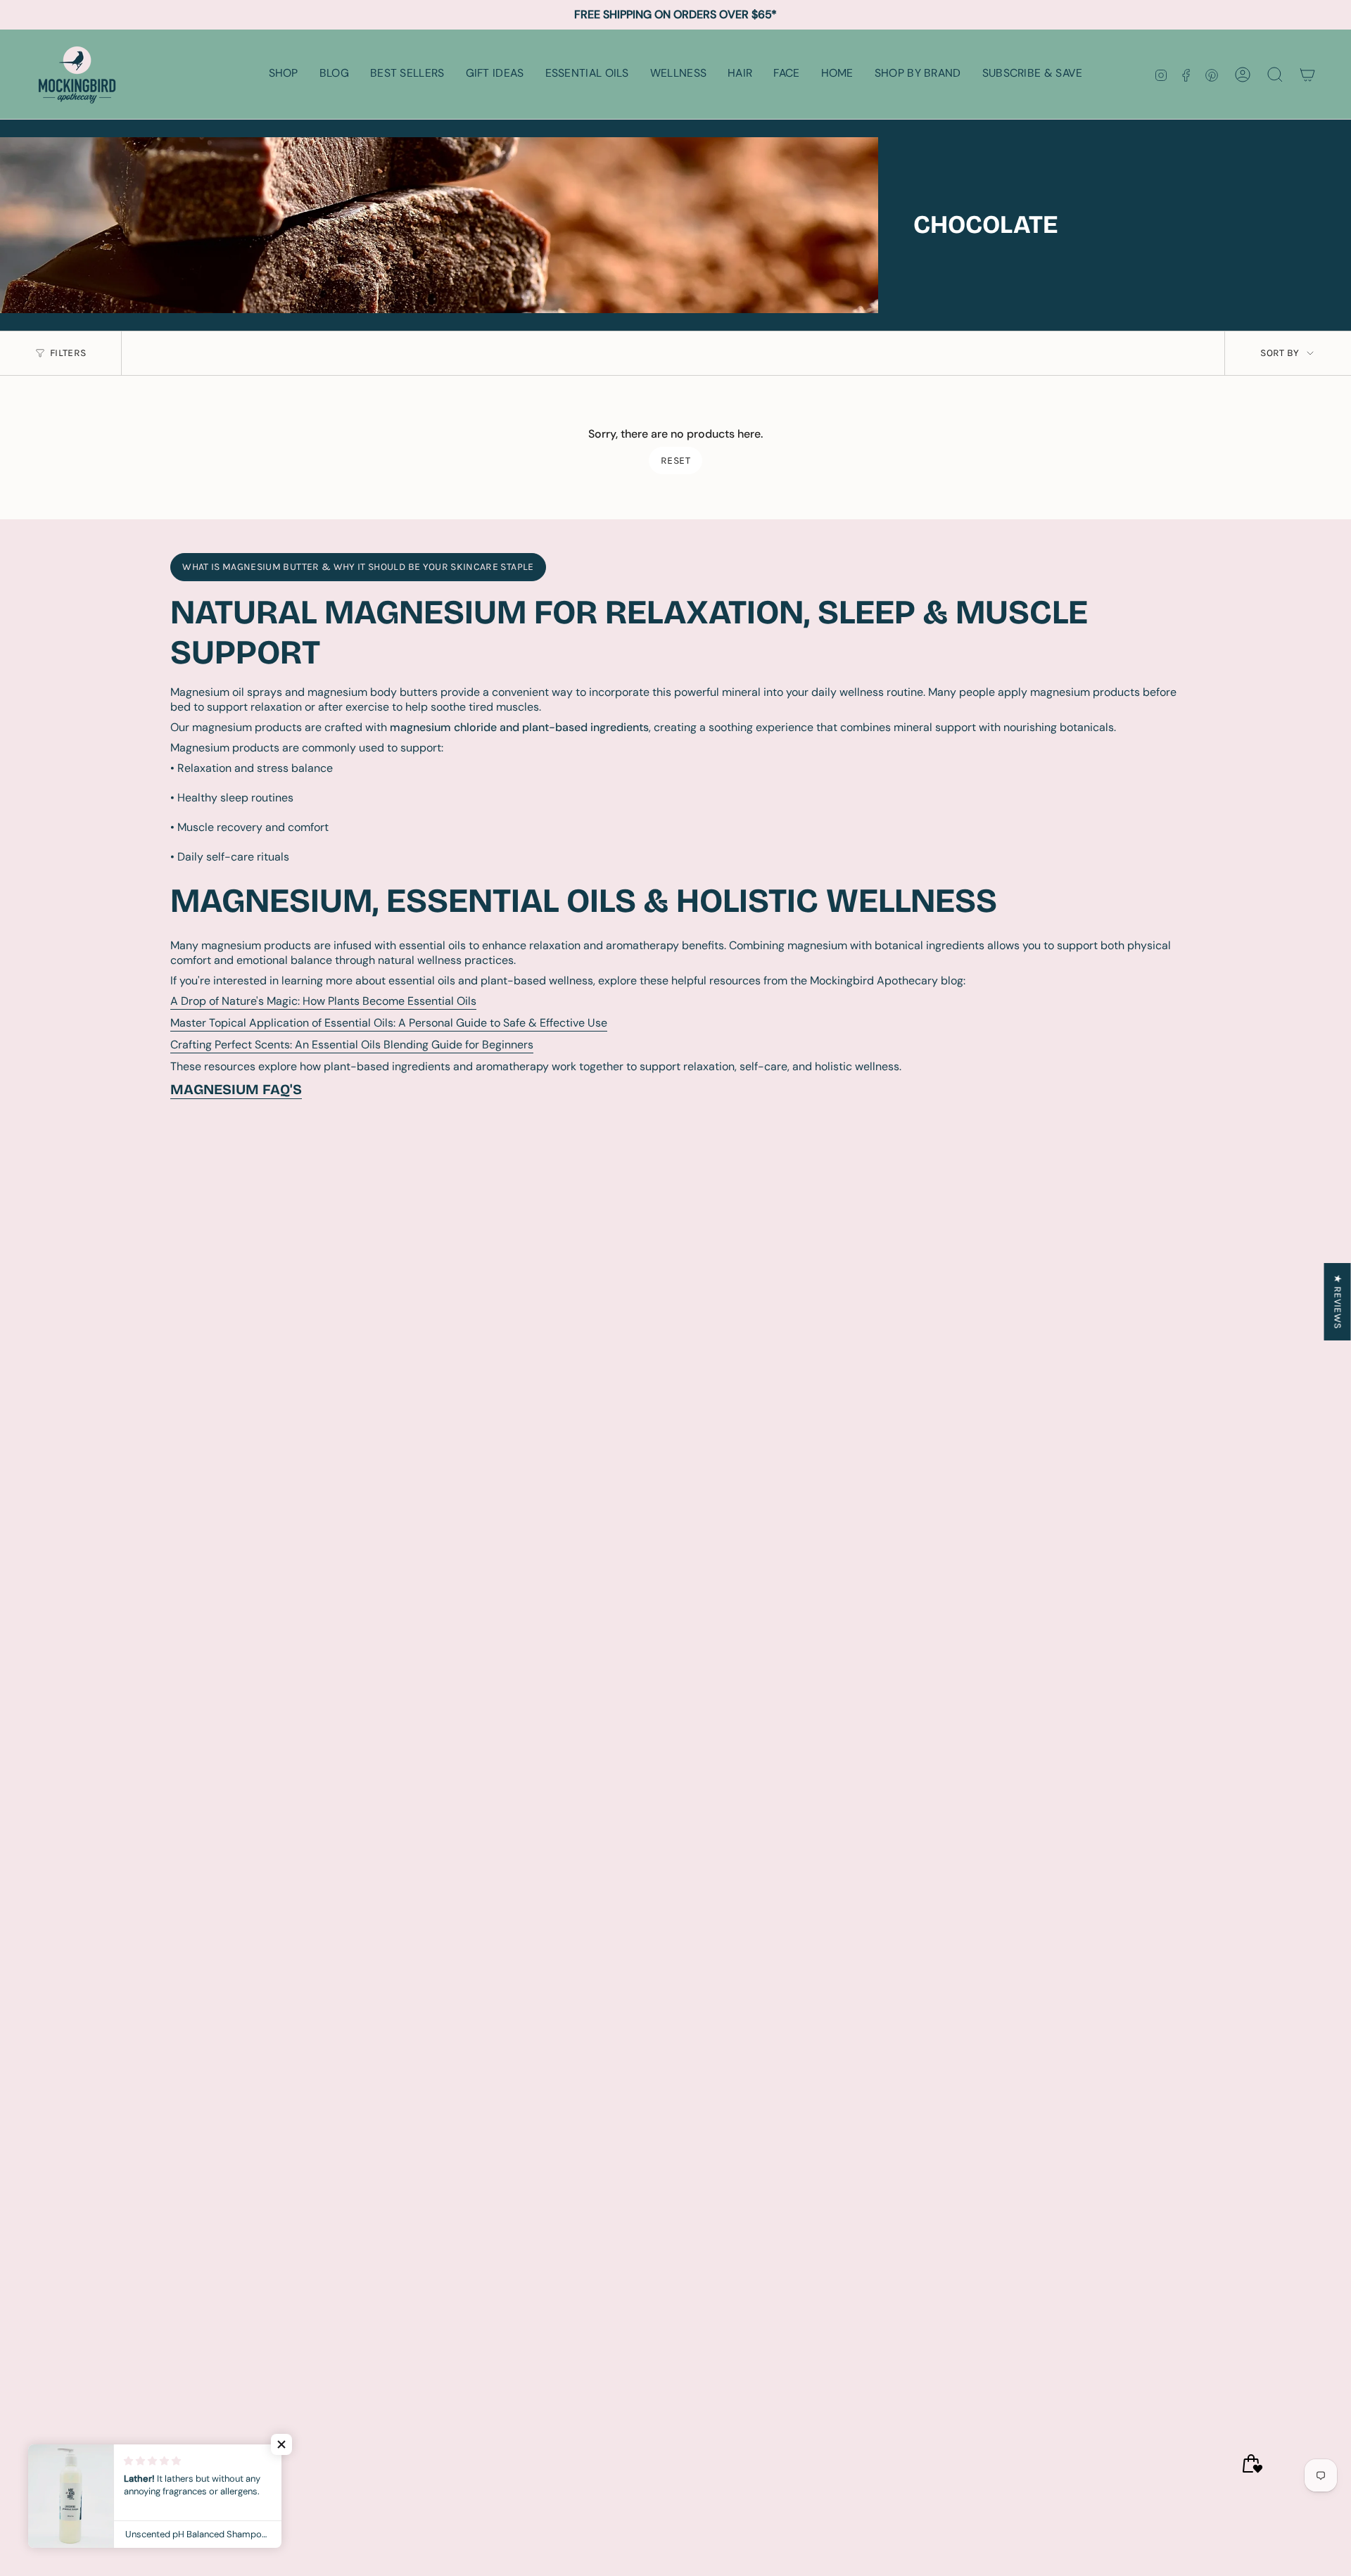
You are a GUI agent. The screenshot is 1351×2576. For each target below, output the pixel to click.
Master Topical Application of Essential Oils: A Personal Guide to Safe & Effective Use (389, 1023)
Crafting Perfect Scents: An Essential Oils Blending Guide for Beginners (352, 1045)
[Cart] (1307, 75)
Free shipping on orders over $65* (675, 14)
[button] (284, 74)
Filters (68, 353)
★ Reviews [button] (1338, 1301)
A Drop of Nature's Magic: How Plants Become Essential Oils (323, 1001)
